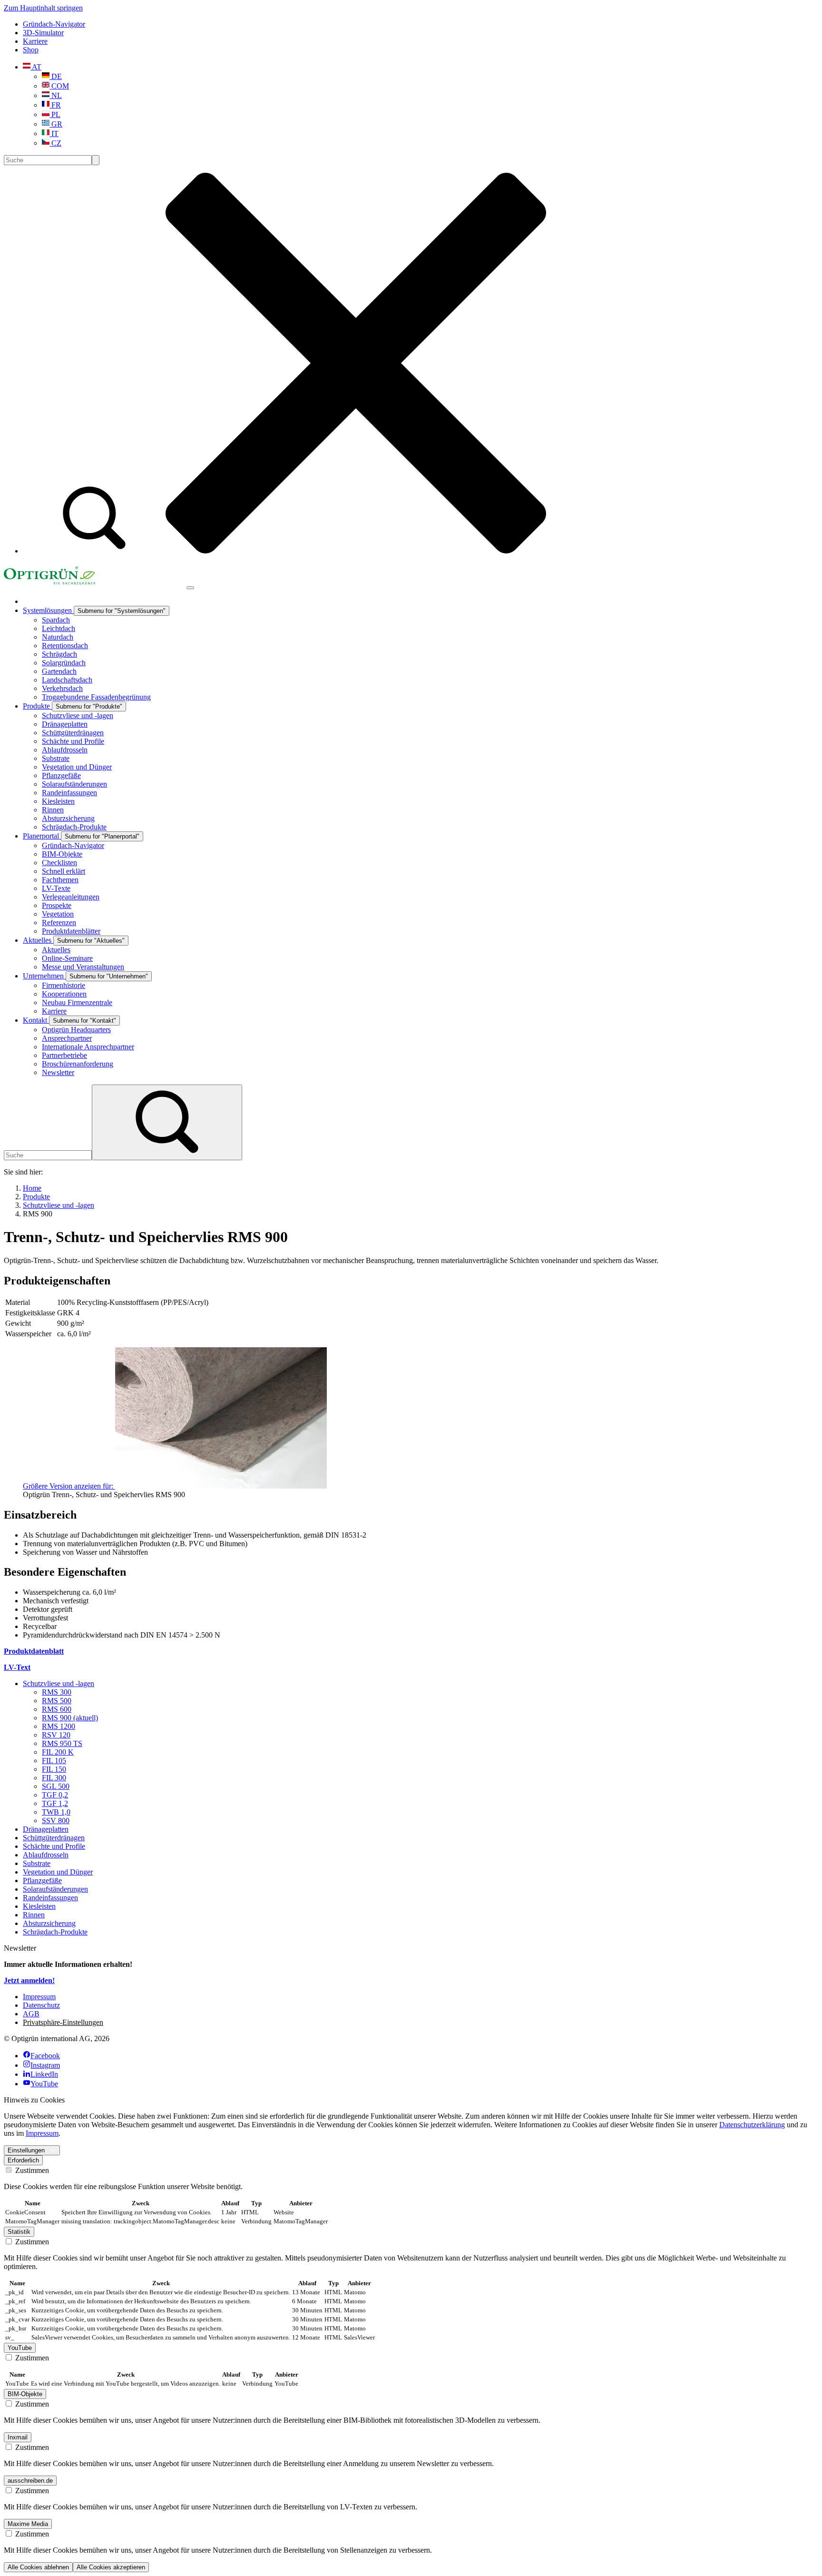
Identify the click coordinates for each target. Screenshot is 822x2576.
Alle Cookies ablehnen (38, 2567)
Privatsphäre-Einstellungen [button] (63, 2022)
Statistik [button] (19, 2232)
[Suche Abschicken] (96, 160)
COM (59, 86)
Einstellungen (26, 2150)
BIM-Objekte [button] (25, 2394)
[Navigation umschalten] (190, 588)
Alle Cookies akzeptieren (111, 2567)
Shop (31, 50)
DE (56, 76)
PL (55, 114)
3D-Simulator (43, 33)
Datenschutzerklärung (752, 2125)
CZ (55, 143)
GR (56, 124)
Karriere (35, 41)
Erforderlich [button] (23, 2160)
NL (56, 95)
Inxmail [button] (18, 2437)
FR (55, 105)
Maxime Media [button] (28, 2524)
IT (54, 133)
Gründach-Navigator (54, 24)
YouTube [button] (20, 2348)
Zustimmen (31, 2170)
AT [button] (36, 67)
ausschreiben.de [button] (30, 2481)
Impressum (42, 2133)
